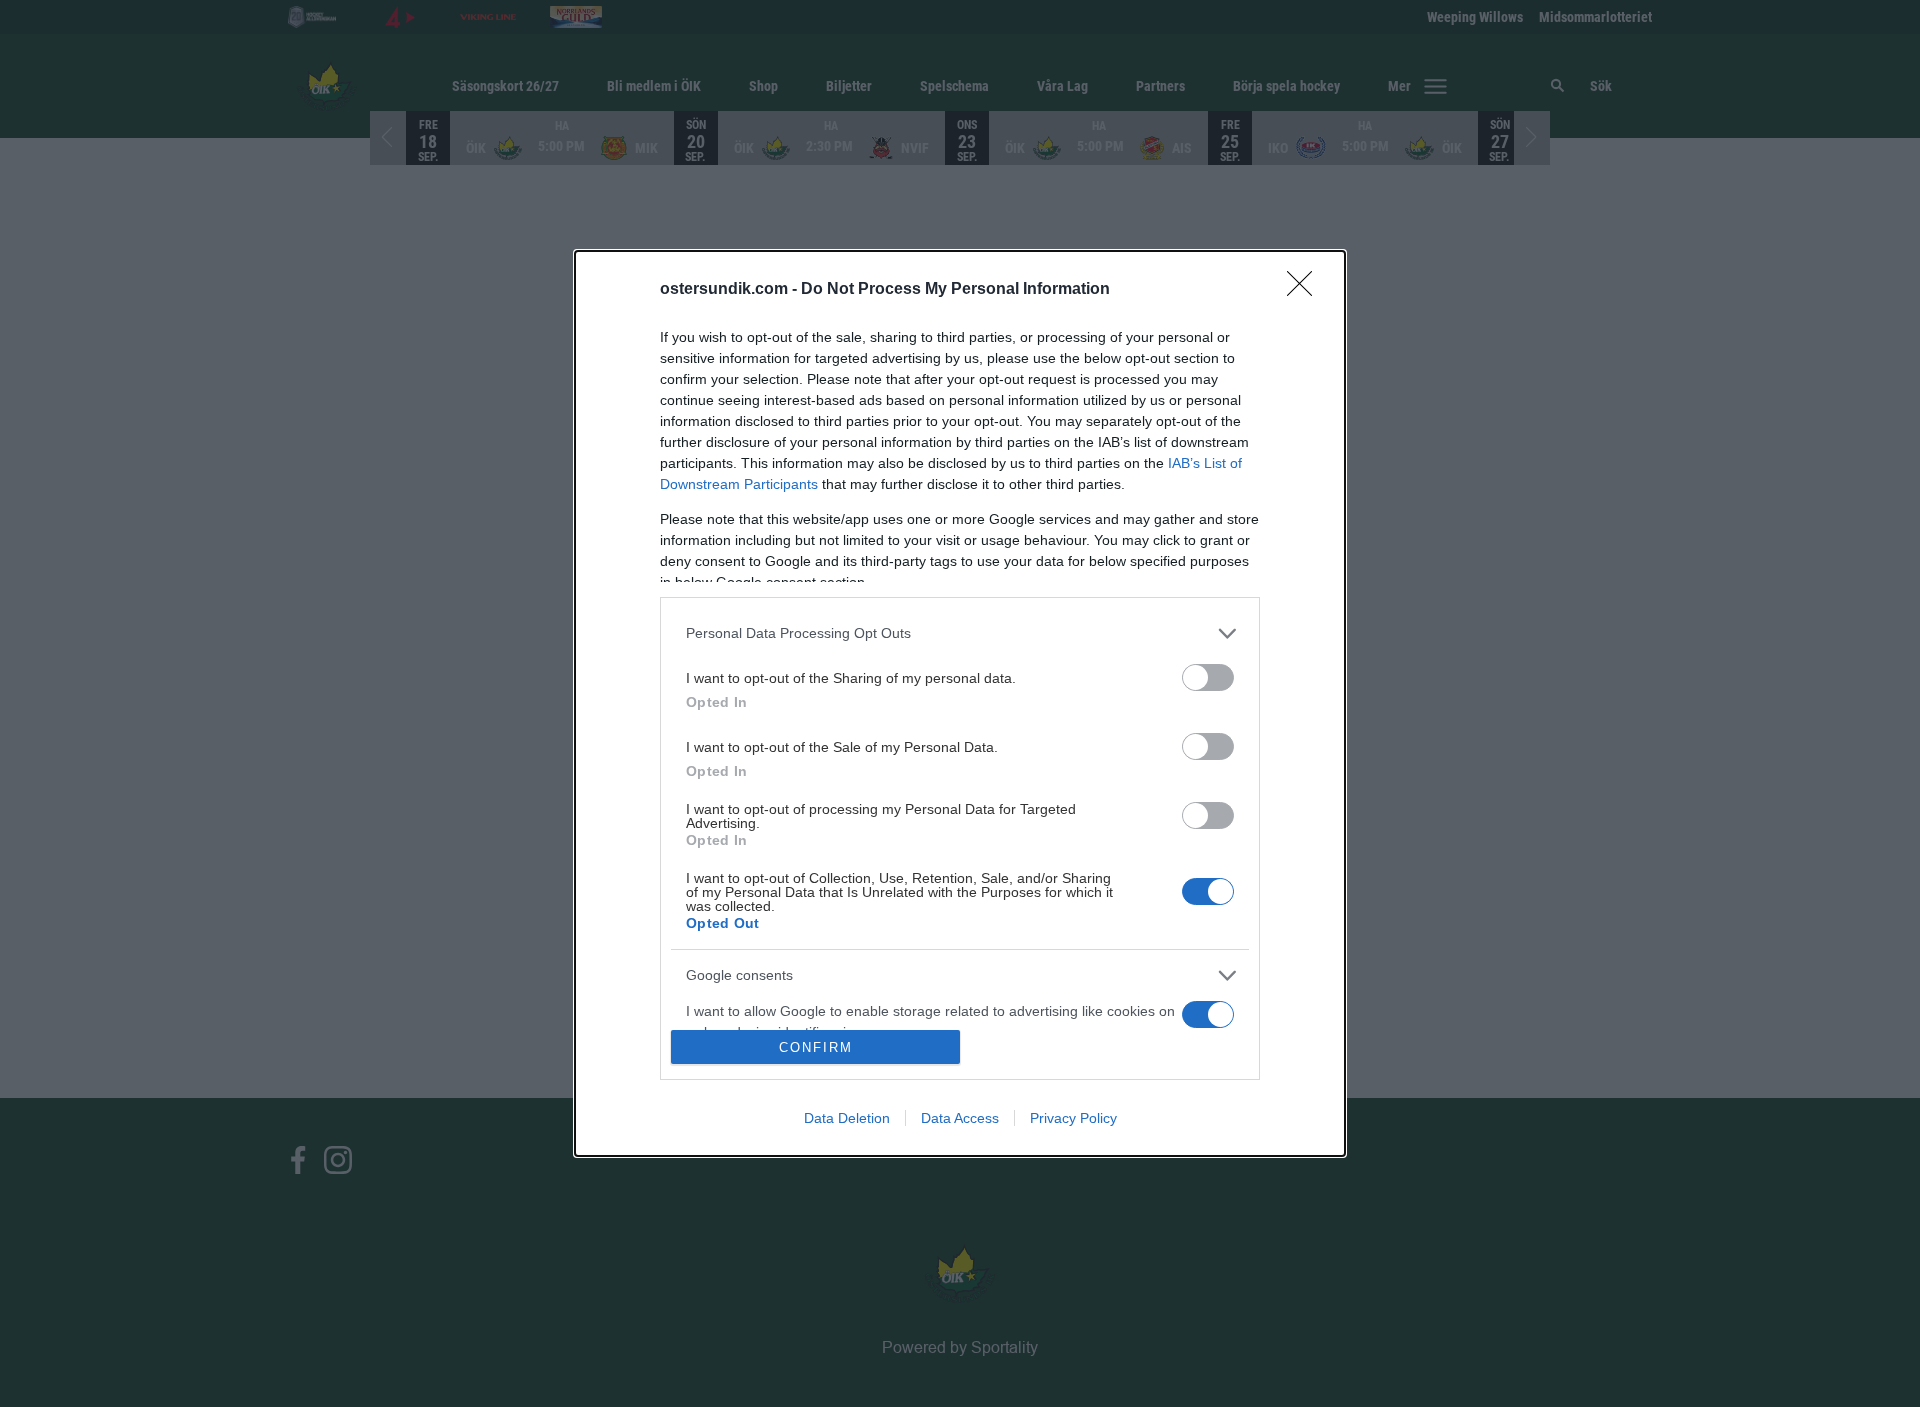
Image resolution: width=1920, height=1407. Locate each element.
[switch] (1208, 677)
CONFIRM (816, 1047)
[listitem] (960, 633)
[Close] (1306, 290)
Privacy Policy (1073, 1118)
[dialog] (960, 703)
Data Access (960, 1118)
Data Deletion (847, 1118)
